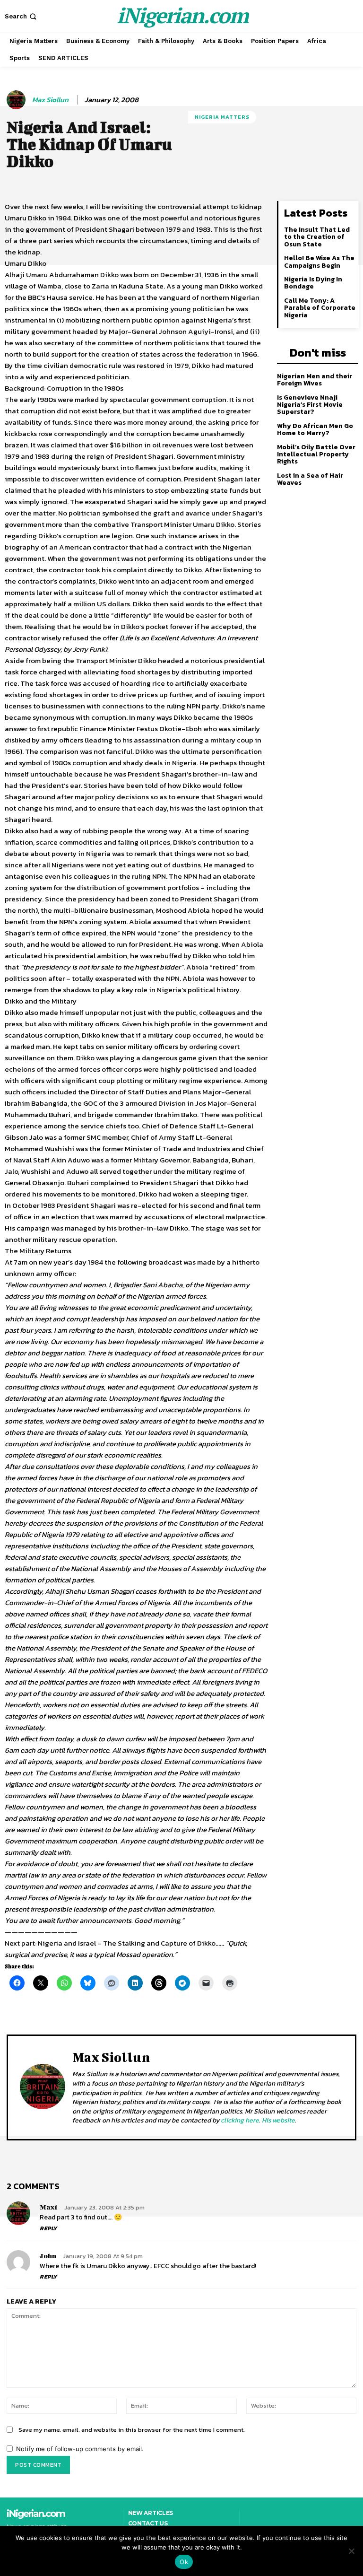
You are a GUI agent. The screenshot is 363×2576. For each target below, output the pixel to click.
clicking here (240, 2120)
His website (278, 2120)
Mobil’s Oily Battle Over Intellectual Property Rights (316, 454)
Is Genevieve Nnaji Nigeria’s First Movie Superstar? (310, 405)
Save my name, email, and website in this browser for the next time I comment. (132, 2430)
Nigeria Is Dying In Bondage (313, 283)
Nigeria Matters (222, 117)
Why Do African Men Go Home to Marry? (315, 429)
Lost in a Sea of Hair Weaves (310, 479)
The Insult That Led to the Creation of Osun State (317, 237)
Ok (184, 2562)
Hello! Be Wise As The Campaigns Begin (319, 262)
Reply (48, 2228)
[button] (22, 16)
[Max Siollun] (17, 100)
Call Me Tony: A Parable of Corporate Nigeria (320, 308)
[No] (351, 2551)
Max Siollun (50, 100)
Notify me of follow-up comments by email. (80, 2449)
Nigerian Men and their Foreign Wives (315, 380)
